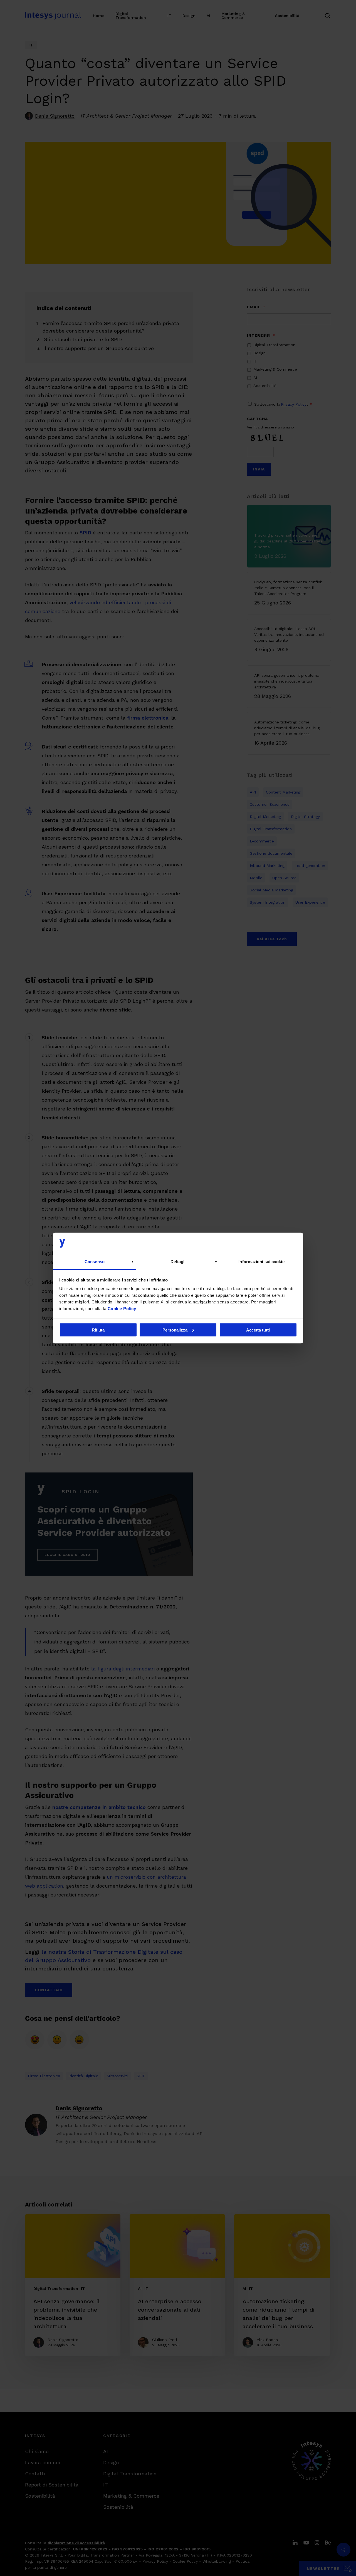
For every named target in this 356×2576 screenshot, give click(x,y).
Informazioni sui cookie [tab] (261, 1262)
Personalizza (175, 1330)
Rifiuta (98, 1330)
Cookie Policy (122, 1309)
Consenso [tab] (95, 1262)
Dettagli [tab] (178, 1262)
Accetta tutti (258, 1330)
